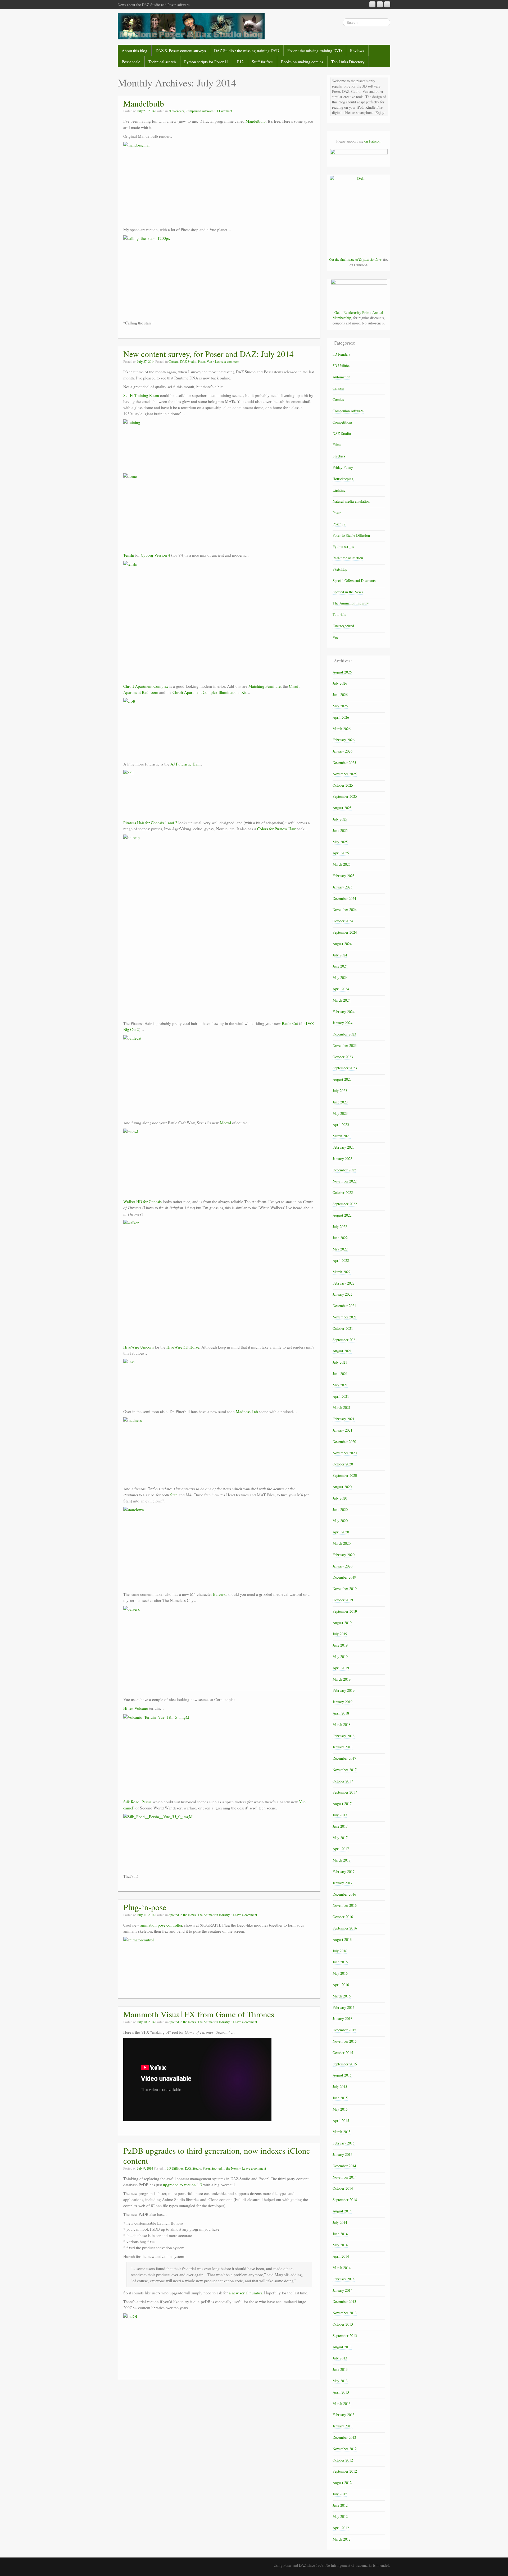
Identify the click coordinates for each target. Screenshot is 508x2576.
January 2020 (343, 1566)
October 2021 (343, 1328)
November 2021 (345, 1317)
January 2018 (343, 1747)
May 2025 (340, 842)
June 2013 (340, 2369)
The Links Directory (348, 62)
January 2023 (343, 1159)
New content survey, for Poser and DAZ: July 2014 (208, 354)
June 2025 (340, 830)
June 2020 (340, 1509)
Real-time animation (348, 558)
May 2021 (340, 1385)
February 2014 (344, 2279)
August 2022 (342, 1215)
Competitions (343, 422)
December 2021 (344, 1306)
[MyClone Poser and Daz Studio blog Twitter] (387, 4)
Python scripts (343, 546)
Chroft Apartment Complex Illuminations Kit (209, 692)
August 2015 (342, 2075)
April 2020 (341, 1532)
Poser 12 (339, 524)
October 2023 (343, 1057)
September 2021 (345, 1340)
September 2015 (345, 2064)
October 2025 (343, 785)
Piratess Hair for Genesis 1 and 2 (150, 823)
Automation (341, 377)
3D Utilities (175, 2168)
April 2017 (341, 1849)
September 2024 (345, 932)
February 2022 (344, 1283)
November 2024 (345, 909)
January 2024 (343, 1023)
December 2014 (344, 2166)
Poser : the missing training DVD (315, 51)
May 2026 (340, 706)
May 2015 (340, 2109)
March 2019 (342, 1679)
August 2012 (342, 2483)
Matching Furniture (265, 686)
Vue (209, 362)
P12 (240, 62)
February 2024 (344, 1012)
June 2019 (340, 1645)
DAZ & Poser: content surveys (181, 51)
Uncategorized (343, 626)
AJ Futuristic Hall (185, 764)
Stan (174, 1495)
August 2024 (342, 944)
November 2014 (345, 2177)
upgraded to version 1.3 (183, 2185)
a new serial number (245, 2293)
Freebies (339, 456)
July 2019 (340, 1634)
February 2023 (344, 1147)
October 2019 (343, 1600)
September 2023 (345, 1068)
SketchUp (340, 569)
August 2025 (342, 808)
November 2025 (345, 774)
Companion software (200, 111)
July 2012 (340, 2494)
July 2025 (340, 819)
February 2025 (344, 876)
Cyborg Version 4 (155, 555)
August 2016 (342, 1939)
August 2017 (342, 1803)
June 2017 (340, 1826)
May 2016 (340, 1973)
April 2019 (341, 1668)
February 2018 (344, 1736)
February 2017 (344, 1871)
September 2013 (345, 2336)
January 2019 (343, 1702)
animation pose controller (161, 1925)
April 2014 (341, 2256)
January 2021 (343, 1430)
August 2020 (342, 1487)
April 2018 (341, 1713)
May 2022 (340, 1249)
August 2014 (342, 2211)
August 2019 (342, 1623)
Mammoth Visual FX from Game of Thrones (199, 2014)
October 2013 (343, 2324)
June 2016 (340, 1962)
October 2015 (343, 2053)
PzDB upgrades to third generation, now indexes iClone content (217, 2156)
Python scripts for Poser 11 (207, 62)
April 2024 (341, 989)
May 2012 (340, 2516)
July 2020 (340, 1498)
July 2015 (340, 2086)
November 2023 (345, 1045)
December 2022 (344, 1170)
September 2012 (345, 2471)
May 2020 (340, 1521)
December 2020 (344, 1441)
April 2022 (341, 1260)
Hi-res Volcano (136, 1708)
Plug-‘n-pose (145, 1907)
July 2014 (340, 2222)
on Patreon (372, 141)
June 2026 (340, 695)
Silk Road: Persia (137, 1802)
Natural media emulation (351, 501)
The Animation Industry (214, 1915)
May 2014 (340, 2245)
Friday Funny (343, 467)
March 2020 (342, 1543)
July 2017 (340, 1815)
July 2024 (340, 955)
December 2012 (344, 2437)
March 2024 (342, 1000)
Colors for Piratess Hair (276, 829)
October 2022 (343, 1192)
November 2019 (345, 1589)
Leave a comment (227, 362)
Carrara (174, 362)
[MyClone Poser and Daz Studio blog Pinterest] (380, 4)
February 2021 (344, 1419)
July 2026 (340, 683)
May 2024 (340, 977)
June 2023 (340, 1102)
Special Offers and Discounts (354, 581)
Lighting (339, 490)
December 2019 (344, 1577)
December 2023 (344, 1034)
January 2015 (343, 2154)
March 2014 (342, 2268)
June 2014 (340, 2234)
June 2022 (340, 1238)
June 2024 (340, 966)
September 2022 (345, 1204)
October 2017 (343, 1781)
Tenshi (129, 555)
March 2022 (342, 1272)
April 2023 (341, 1124)
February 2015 (344, 2143)
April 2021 (341, 1396)
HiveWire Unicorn (139, 1347)
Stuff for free (262, 62)
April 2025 (341, 853)
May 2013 (340, 2381)
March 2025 (342, 864)
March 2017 (342, 1860)
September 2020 (345, 1475)
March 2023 (342, 1136)
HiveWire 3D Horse (183, 1347)
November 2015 (345, 2041)
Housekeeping (343, 479)
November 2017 (345, 1770)
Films (337, 445)
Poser (201, 362)
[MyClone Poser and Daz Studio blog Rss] (372, 4)
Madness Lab (247, 1411)
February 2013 (344, 2415)
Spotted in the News (182, 1915)
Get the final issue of (355, 259)
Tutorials (339, 614)
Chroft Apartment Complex (146, 686)
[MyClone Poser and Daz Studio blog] (191, 26)
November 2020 (345, 1453)
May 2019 (340, 1656)
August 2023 (342, 1079)
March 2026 (342, 729)
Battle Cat (290, 1023)
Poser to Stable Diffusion (351, 535)
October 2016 (343, 1917)
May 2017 (340, 1838)
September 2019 (345, 1611)
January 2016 (343, 2018)
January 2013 (343, 2426)
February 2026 (344, 740)
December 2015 (344, 2030)
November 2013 (345, 2313)
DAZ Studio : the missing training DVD (247, 51)
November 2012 (345, 2449)
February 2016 (344, 2007)
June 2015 (340, 2098)
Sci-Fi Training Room (141, 395)
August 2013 (342, 2347)
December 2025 (344, 762)
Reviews (357, 51)
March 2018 (342, 1724)
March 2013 (342, 2403)
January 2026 (343, 751)
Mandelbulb (144, 103)
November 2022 (345, 1181)
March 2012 (342, 2539)
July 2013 (340, 2358)
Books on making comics (302, 62)
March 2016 (342, 1996)
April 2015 (341, 2121)
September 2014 (345, 2200)
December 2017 (344, 1758)
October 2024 (343, 921)
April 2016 (341, 1985)
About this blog (135, 51)
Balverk (219, 1594)
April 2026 (341, 717)
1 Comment (224, 111)
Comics (338, 399)
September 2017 (345, 1792)
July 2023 (340, 1091)
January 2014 (343, 2290)
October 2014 (343, 2188)
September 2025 (345, 796)
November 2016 (345, 1905)
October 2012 (343, 2460)
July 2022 (340, 1227)
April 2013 (341, 2392)
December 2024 (344, 898)
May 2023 (340, 1113)
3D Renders (176, 111)
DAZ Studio (188, 362)
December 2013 (344, 2301)
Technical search (162, 62)
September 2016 (345, 1928)
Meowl (225, 1123)
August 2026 (342, 672)
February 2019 (344, 1690)
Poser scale (131, 62)
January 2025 (343, 887)
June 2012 (340, 2505)
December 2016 (344, 1894)
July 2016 (340, 1951)
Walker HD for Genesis (142, 1202)
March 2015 (342, 2132)
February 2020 (344, 1555)
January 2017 (343, 1883)
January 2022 (343, 1294)
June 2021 (340, 1374)
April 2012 (341, 2528)
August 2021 (342, 1351)
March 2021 (342, 1407)
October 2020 (343, 1464)
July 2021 (340, 1362)
